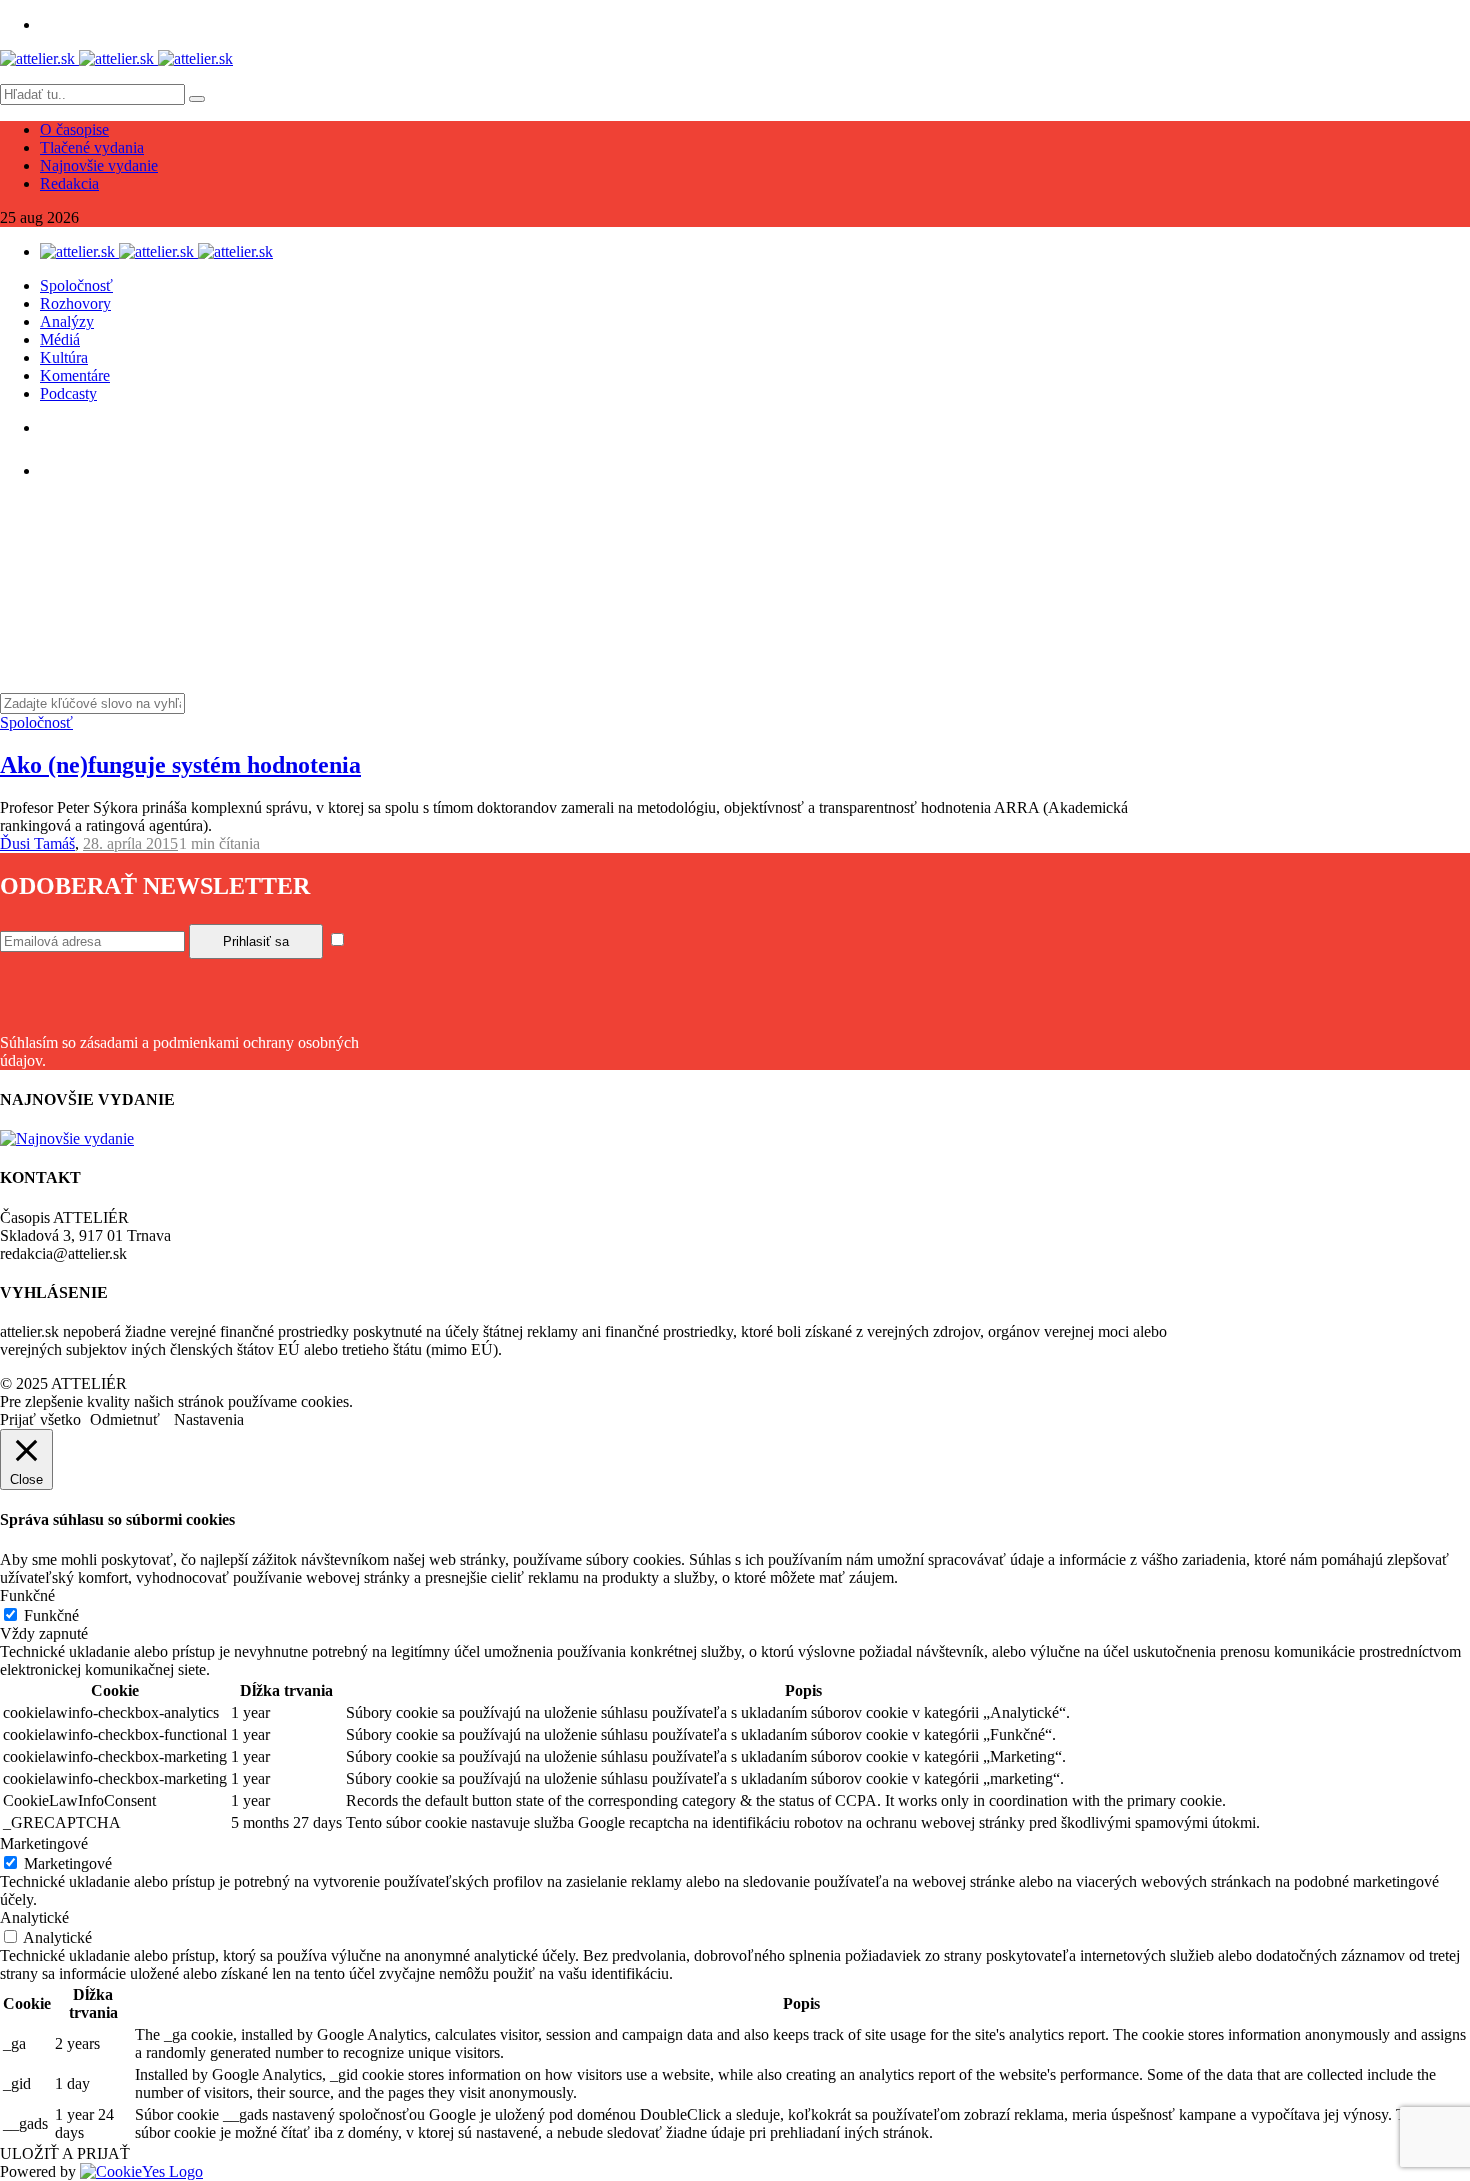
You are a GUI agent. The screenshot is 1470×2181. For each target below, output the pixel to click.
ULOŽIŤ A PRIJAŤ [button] (65, 2153)
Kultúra (64, 357)
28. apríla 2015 (130, 843)
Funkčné (51, 1615)
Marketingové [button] (44, 1843)
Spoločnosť (76, 285)
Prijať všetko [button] (40, 1419)
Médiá (60, 339)
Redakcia (69, 183)
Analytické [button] (34, 1917)
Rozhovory (75, 303)
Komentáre (75, 375)
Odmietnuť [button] (125, 1419)
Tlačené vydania (92, 147)
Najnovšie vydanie (99, 165)
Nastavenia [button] (209, 1419)
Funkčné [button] (27, 1595)
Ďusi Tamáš (37, 843)
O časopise (74, 129)
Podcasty (68, 393)
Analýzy (67, 321)
